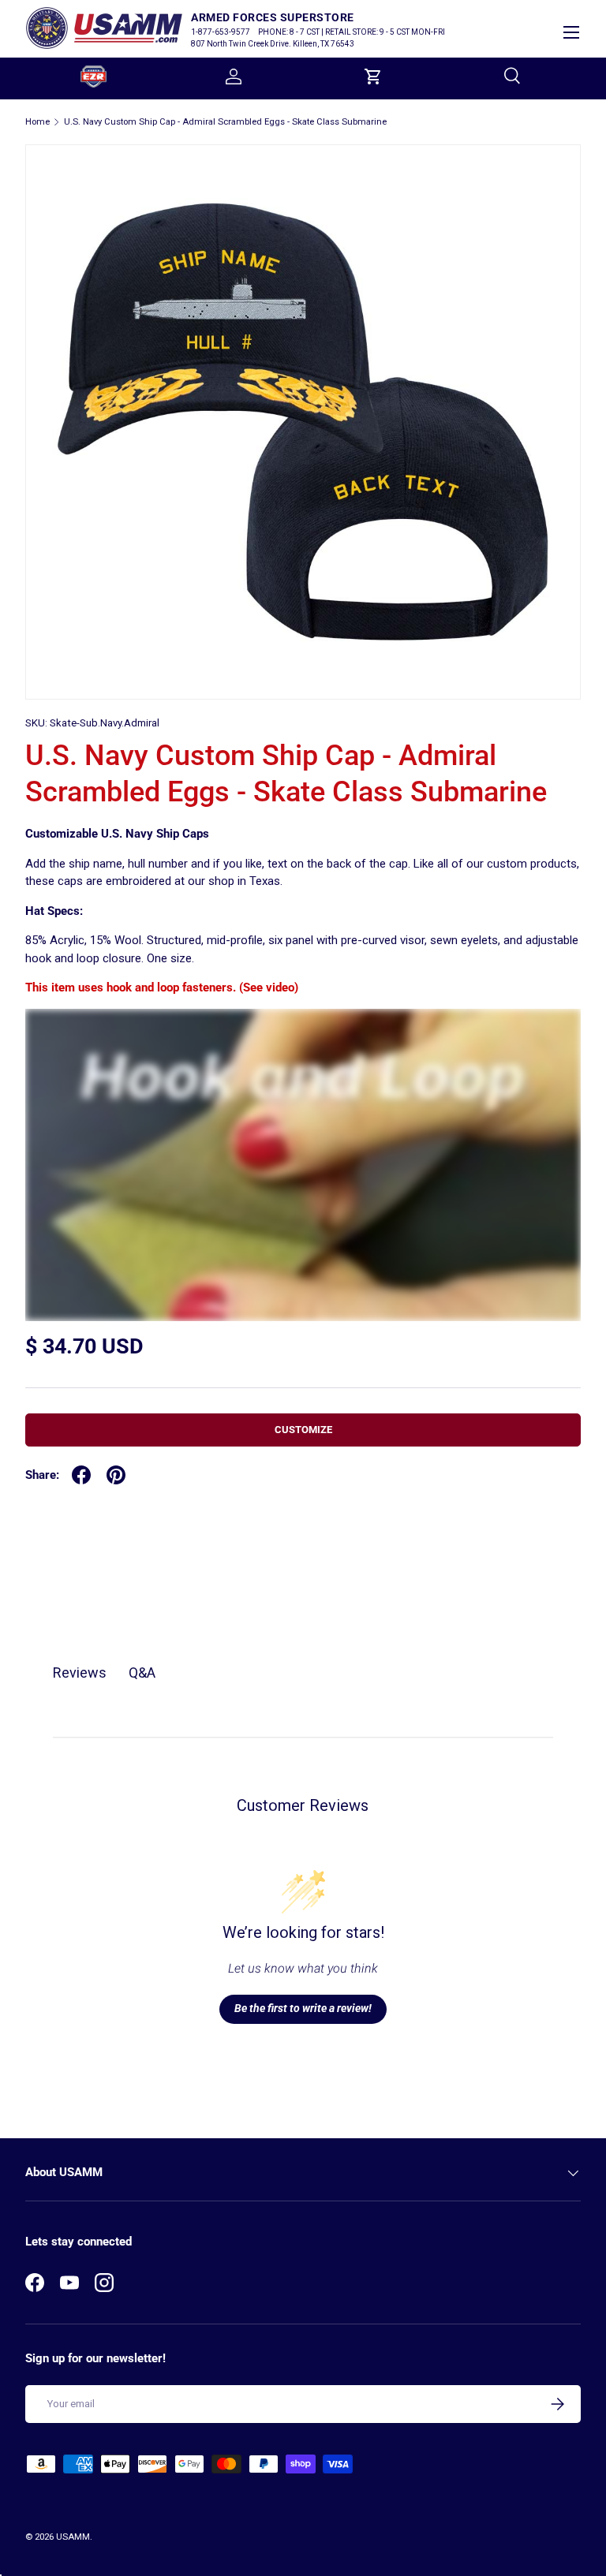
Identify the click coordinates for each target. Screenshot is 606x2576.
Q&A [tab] (142, 1673)
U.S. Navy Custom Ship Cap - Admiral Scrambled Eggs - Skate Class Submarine (225, 122)
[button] (373, 77)
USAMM (73, 2537)
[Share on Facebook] (81, 1475)
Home (37, 122)
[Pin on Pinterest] (116, 1475)
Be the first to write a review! (303, 2008)
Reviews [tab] (80, 1673)
